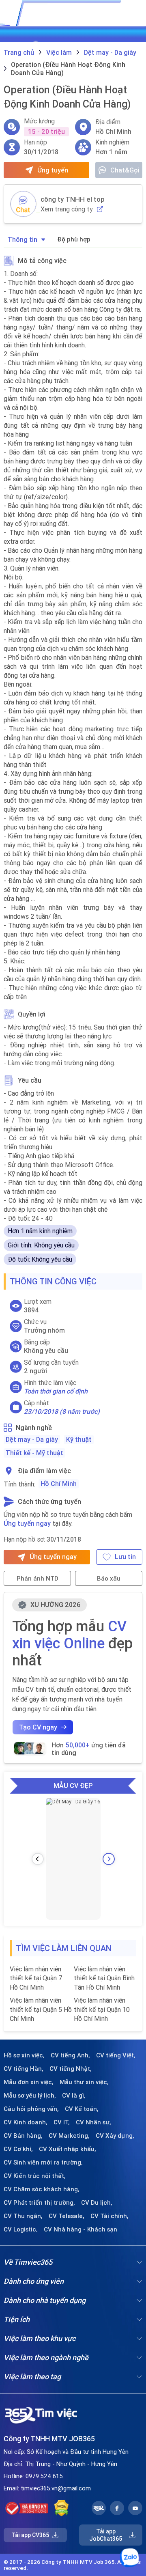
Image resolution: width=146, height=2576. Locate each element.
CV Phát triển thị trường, (39, 2203)
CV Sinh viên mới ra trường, (43, 2162)
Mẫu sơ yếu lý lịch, (30, 2096)
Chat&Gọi (125, 170)
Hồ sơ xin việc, (24, 2055)
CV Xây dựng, (115, 2136)
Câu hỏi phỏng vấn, (31, 2109)
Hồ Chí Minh (59, 1484)
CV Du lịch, (97, 2203)
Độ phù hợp (74, 239)
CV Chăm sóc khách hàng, (42, 2189)
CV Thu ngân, (23, 2216)
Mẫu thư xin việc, (84, 2082)
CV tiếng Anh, (70, 2055)
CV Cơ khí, (18, 2149)
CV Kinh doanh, (26, 2122)
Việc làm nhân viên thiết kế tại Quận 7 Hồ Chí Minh (36, 1978)
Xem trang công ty (67, 209)
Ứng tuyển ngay (27, 1523)
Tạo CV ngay (38, 1727)
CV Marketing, (69, 2136)
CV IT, (62, 2122)
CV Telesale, (67, 2216)
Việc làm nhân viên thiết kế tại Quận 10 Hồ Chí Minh (102, 2009)
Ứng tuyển (53, 170)
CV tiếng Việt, (116, 2055)
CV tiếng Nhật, (71, 2069)
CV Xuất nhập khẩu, (68, 2149)
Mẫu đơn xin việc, (29, 2082)
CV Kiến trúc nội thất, (35, 2176)
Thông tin (23, 239)
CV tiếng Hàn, (24, 2069)
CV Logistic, (21, 2229)
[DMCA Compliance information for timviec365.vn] (61, 2508)
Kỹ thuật (79, 1439)
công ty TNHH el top (73, 199)
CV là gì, (74, 2096)
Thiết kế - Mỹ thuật (34, 1453)
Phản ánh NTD (38, 1578)
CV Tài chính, (109, 2216)
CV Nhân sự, (93, 2122)
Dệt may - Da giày (32, 1439)
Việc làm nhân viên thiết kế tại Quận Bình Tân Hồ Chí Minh (104, 1978)
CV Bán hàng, (23, 2136)
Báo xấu (109, 1578)
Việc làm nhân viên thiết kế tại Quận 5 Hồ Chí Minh (41, 2009)
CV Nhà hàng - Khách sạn (81, 2229)
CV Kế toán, (82, 2109)
